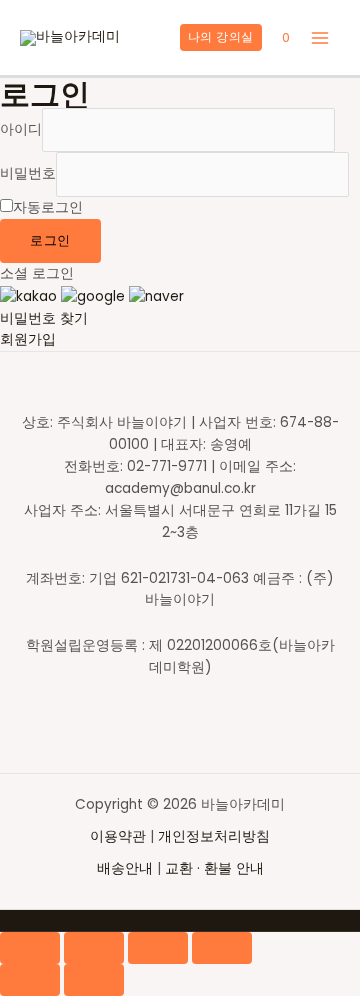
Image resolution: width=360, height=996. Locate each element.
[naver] (156, 295)
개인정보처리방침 (214, 836)
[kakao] (28, 295)
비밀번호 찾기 (44, 318)
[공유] (94, 948)
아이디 (21, 129)
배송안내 (125, 868)
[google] (93, 295)
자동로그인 (48, 207)
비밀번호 (28, 174)
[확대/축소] (222, 948)
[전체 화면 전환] (158, 948)
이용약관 (120, 836)
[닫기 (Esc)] (30, 948)
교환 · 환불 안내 (214, 868)
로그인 (50, 240)
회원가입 (28, 339)
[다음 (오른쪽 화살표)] (94, 980)
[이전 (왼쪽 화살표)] (30, 980)
